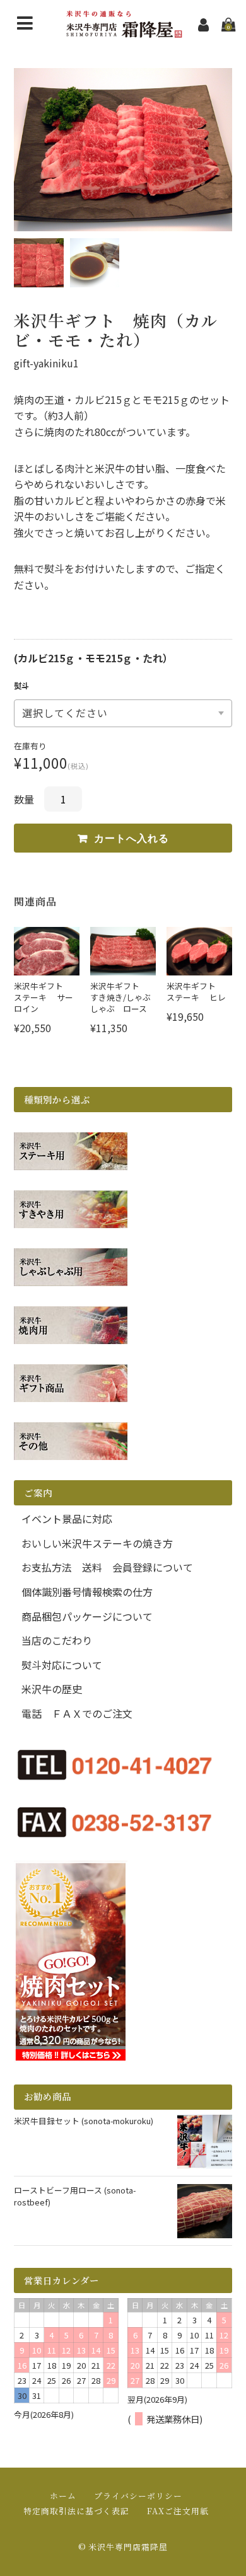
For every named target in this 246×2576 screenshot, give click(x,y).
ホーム (63, 2496)
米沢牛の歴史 (52, 1689)
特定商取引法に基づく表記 (76, 2511)
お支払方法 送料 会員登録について (107, 1567)
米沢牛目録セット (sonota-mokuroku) (84, 2121)
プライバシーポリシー (138, 2496)
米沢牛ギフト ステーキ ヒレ (196, 992)
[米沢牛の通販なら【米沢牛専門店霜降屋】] (123, 33)
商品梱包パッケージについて (87, 1616)
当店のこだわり (57, 1640)
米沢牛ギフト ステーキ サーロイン (44, 997)
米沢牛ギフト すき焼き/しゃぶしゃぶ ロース (120, 997)
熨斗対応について (62, 1665)
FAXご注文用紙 (178, 2511)
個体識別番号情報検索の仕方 (87, 1592)
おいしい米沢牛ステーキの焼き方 (97, 1543)
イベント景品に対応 (67, 1519)
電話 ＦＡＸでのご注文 (77, 1713)
